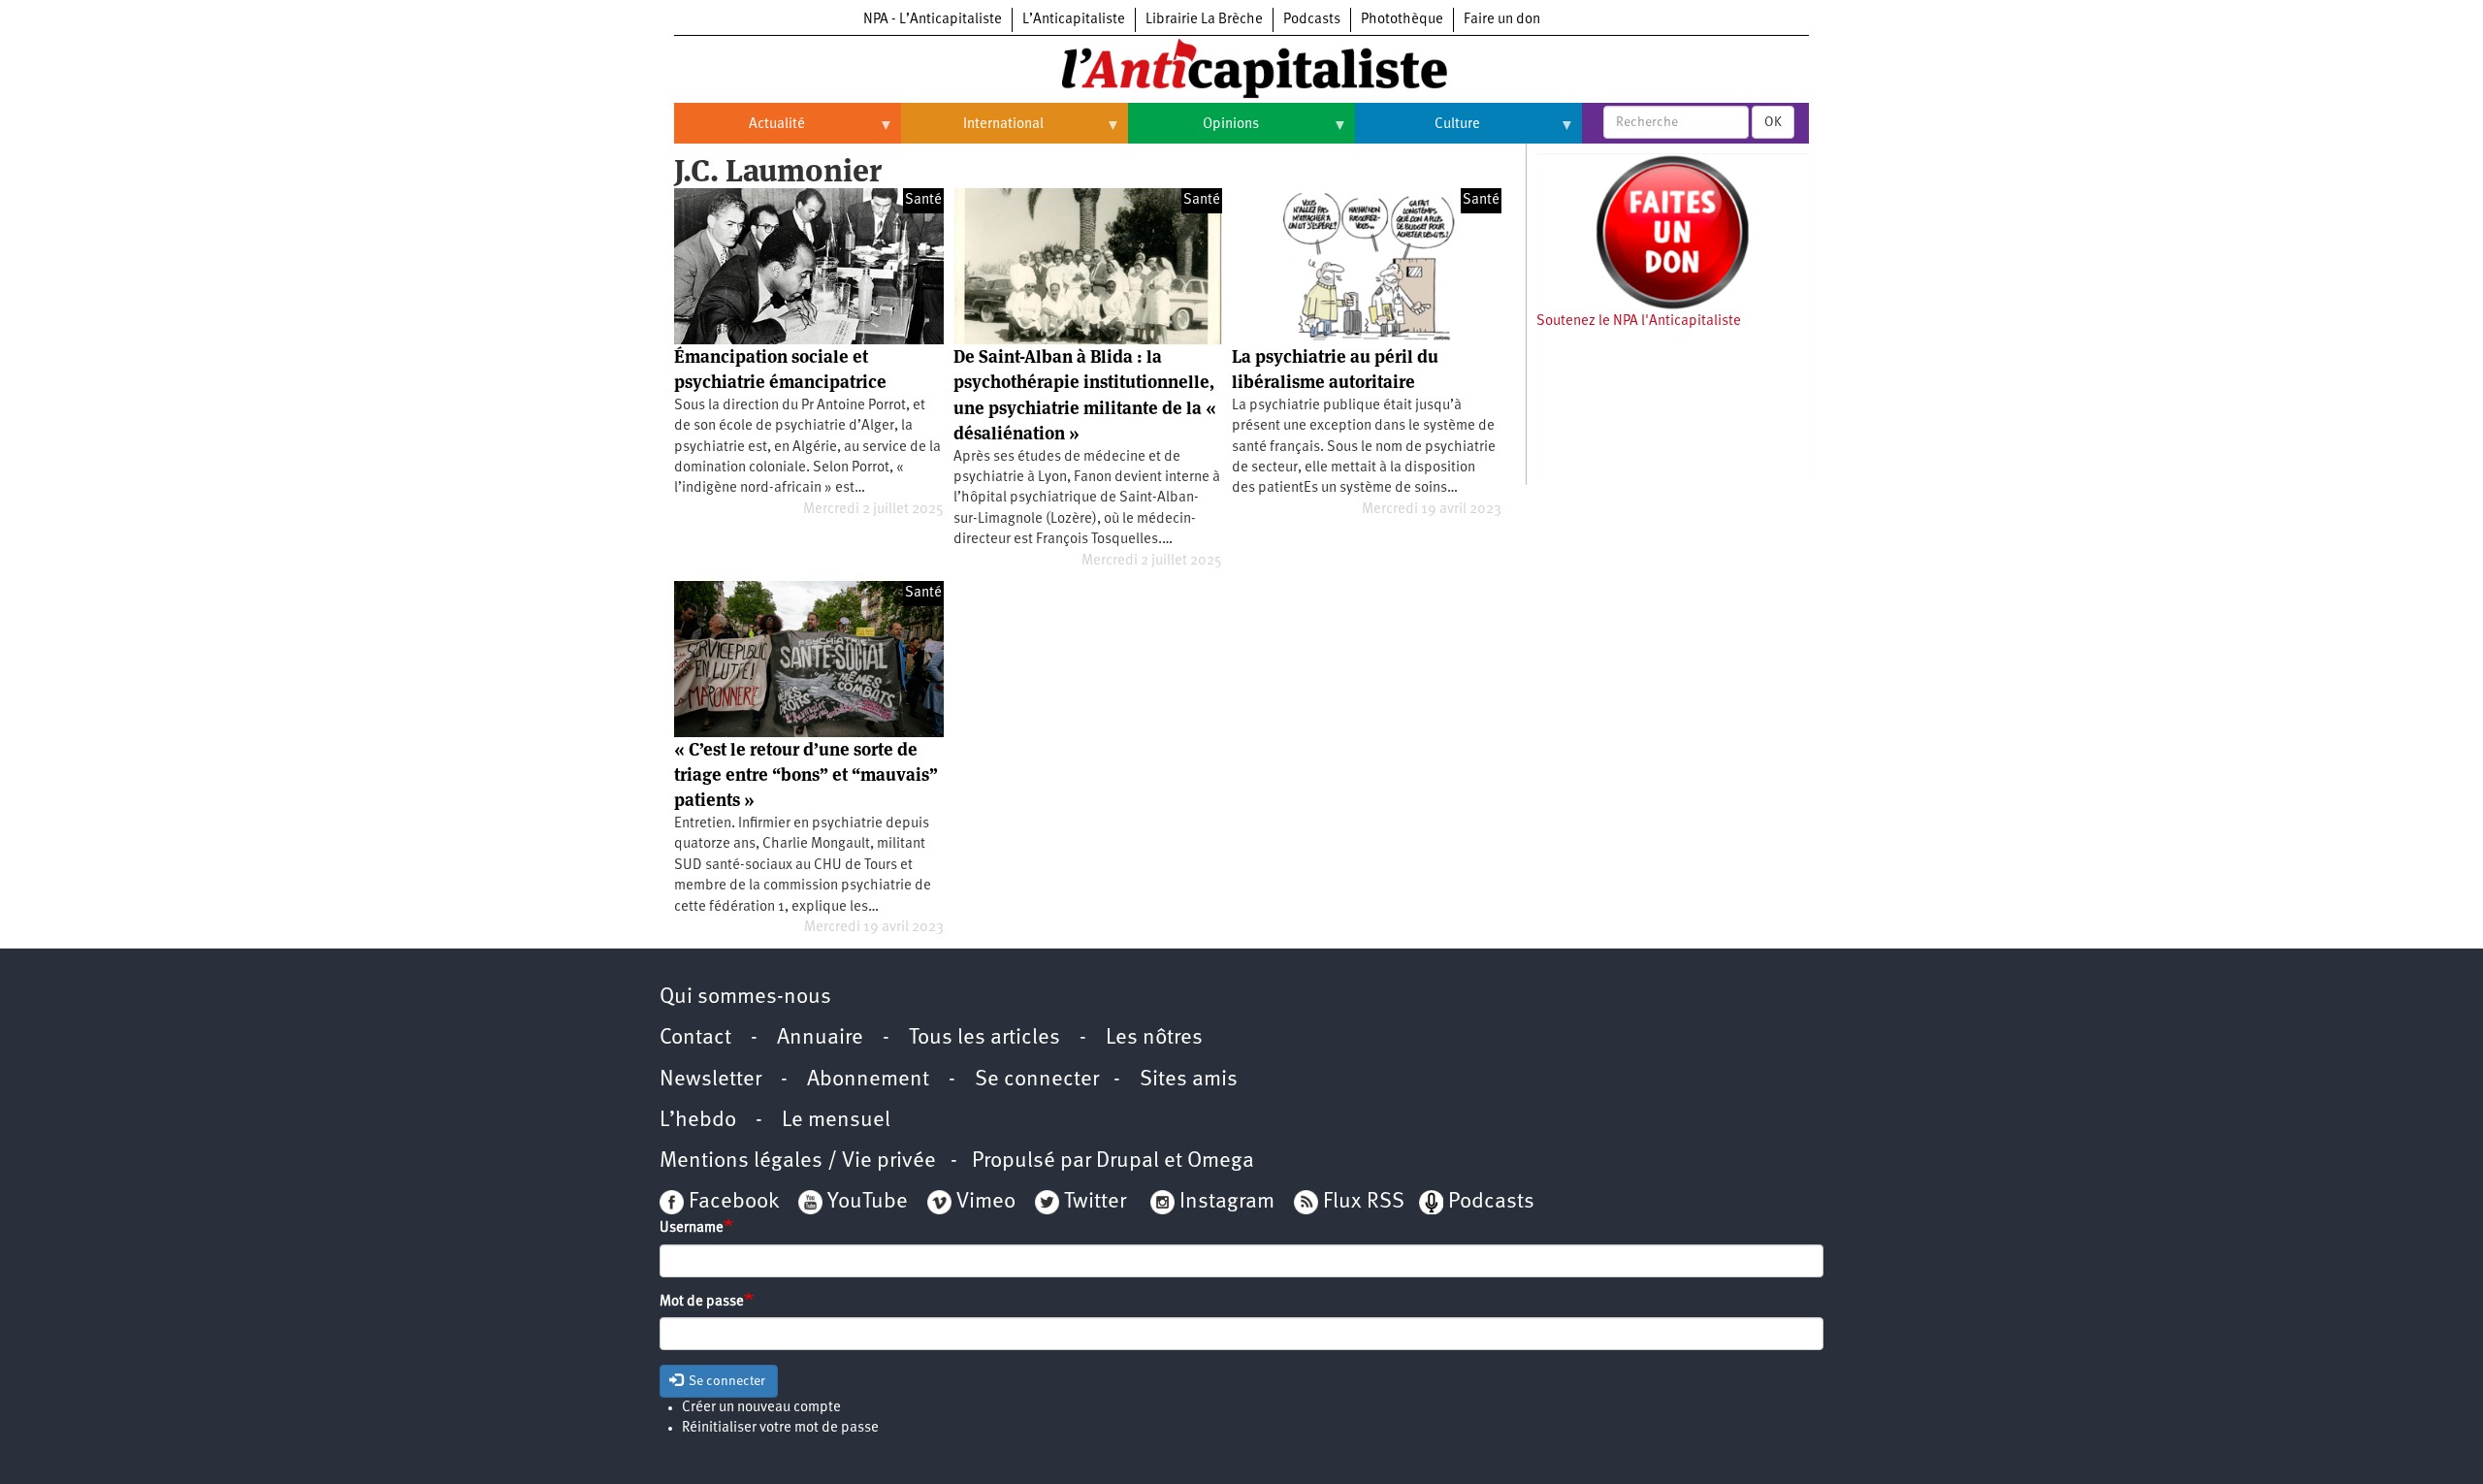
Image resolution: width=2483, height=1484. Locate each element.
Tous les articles (984, 1038)
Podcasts (1312, 20)
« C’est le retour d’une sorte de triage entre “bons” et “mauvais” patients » (806, 775)
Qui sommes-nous (745, 998)
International (972, 132)
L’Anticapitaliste (1074, 20)
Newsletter (710, 1080)
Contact (695, 1038)
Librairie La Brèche (1204, 20)
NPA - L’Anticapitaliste (933, 20)
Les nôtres (1154, 1038)
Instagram (1227, 1202)
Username (692, 1228)
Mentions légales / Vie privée (798, 1161)
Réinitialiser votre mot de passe (780, 1428)
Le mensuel (836, 1121)
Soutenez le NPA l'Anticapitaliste (1639, 322)
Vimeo (986, 1202)
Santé (923, 200)
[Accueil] (1241, 67)
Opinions (1193, 132)
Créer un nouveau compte (761, 1408)
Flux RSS (1364, 1202)
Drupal (1128, 1161)
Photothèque (1402, 20)
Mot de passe (702, 1302)
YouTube (865, 1202)
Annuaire (820, 1038)
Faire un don (1502, 20)
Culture (1418, 132)
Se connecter (1037, 1080)
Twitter (1095, 1202)
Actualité (740, 132)
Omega (1221, 1161)
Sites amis (1189, 1080)
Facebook (731, 1202)
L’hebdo (698, 1121)
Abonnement (868, 1080)
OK (1773, 122)
